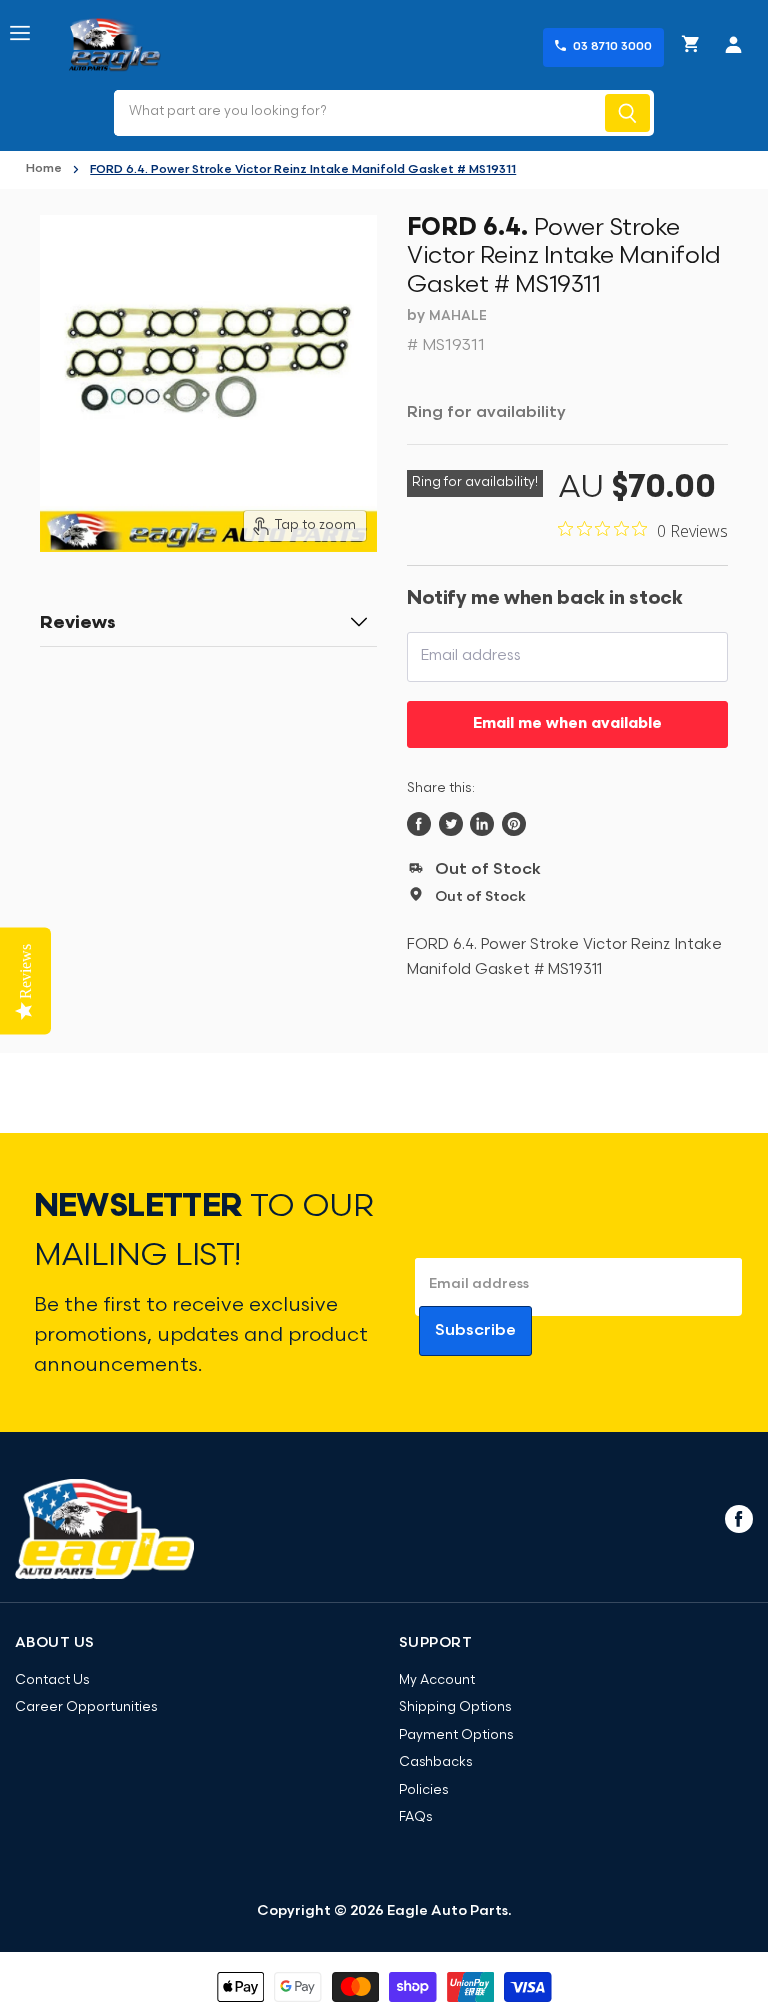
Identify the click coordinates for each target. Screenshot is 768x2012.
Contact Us (52, 1680)
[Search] (627, 113)
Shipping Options (455, 1707)
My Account (437, 1680)
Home (44, 169)
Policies (423, 1790)
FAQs (415, 1817)
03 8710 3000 (612, 47)
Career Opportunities (86, 1707)
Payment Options (456, 1735)
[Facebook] (737, 1518)
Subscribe (475, 1331)
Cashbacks (435, 1762)
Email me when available (567, 724)
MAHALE (458, 316)
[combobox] (357, 113)
